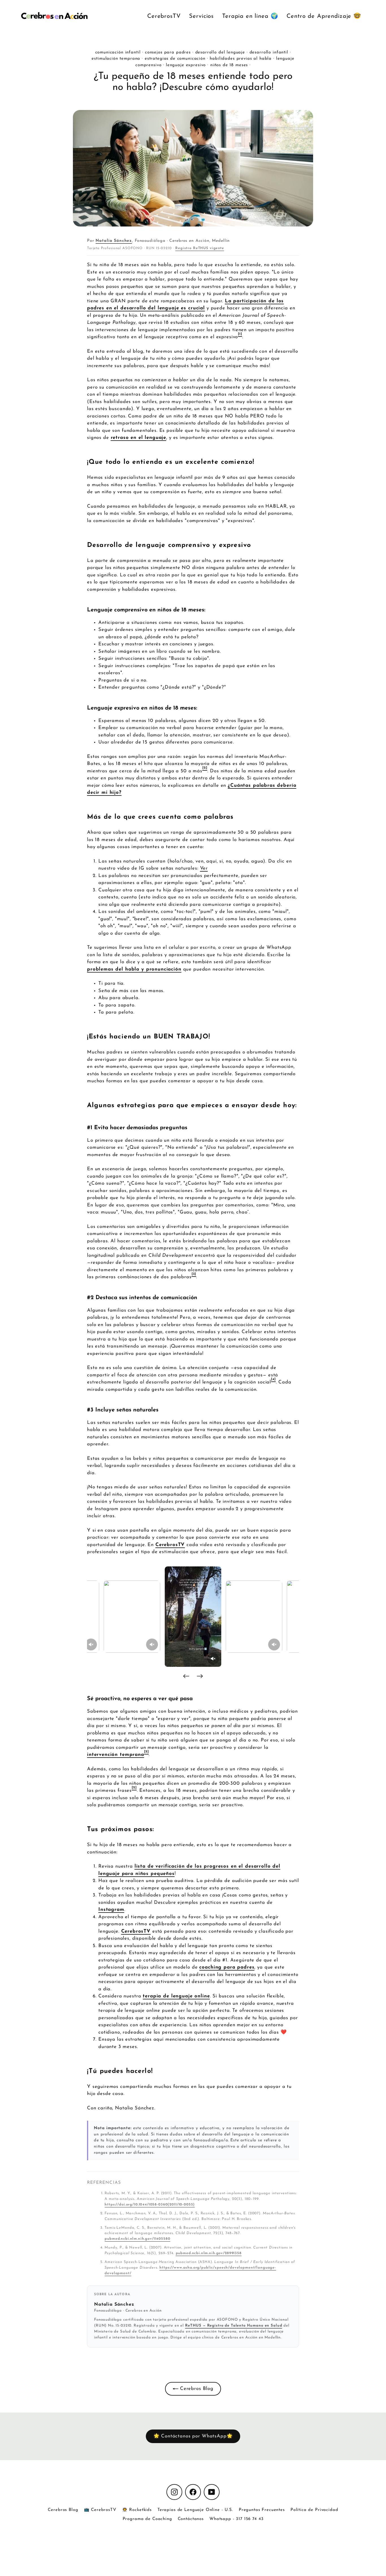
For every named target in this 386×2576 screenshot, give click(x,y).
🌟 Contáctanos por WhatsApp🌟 (193, 2436)
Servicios (201, 16)
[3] (194, 1274)
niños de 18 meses (229, 65)
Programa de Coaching (147, 2519)
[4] (273, 1379)
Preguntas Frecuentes (262, 2510)
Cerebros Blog (196, 2389)
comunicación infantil (118, 52)
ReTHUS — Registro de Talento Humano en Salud (234, 2326)
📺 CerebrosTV (100, 2510)
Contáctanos (191, 2519)
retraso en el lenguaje (139, 438)
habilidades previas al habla (241, 59)
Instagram (111, 1910)
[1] (240, 334)
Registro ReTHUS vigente (200, 248)
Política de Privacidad (314, 2510)
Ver (204, 868)
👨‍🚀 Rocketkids (137, 2510)
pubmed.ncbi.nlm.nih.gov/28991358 (209, 2253)
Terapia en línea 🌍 (250, 16)
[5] (147, 1752)
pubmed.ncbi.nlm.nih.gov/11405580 (137, 2239)
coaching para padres (227, 1967)
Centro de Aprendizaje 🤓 (324, 16)
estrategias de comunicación (175, 59)
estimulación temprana (116, 59)
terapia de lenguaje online (176, 1996)
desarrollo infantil (269, 52)
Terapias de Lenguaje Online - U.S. (195, 2510)
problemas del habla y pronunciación (134, 969)
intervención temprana (116, 1755)
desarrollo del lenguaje (220, 52)
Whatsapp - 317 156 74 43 (236, 2519)
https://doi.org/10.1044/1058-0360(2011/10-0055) (150, 2205)
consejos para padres (168, 52)
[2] (205, 768)
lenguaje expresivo (186, 65)
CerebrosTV (164, 16)
